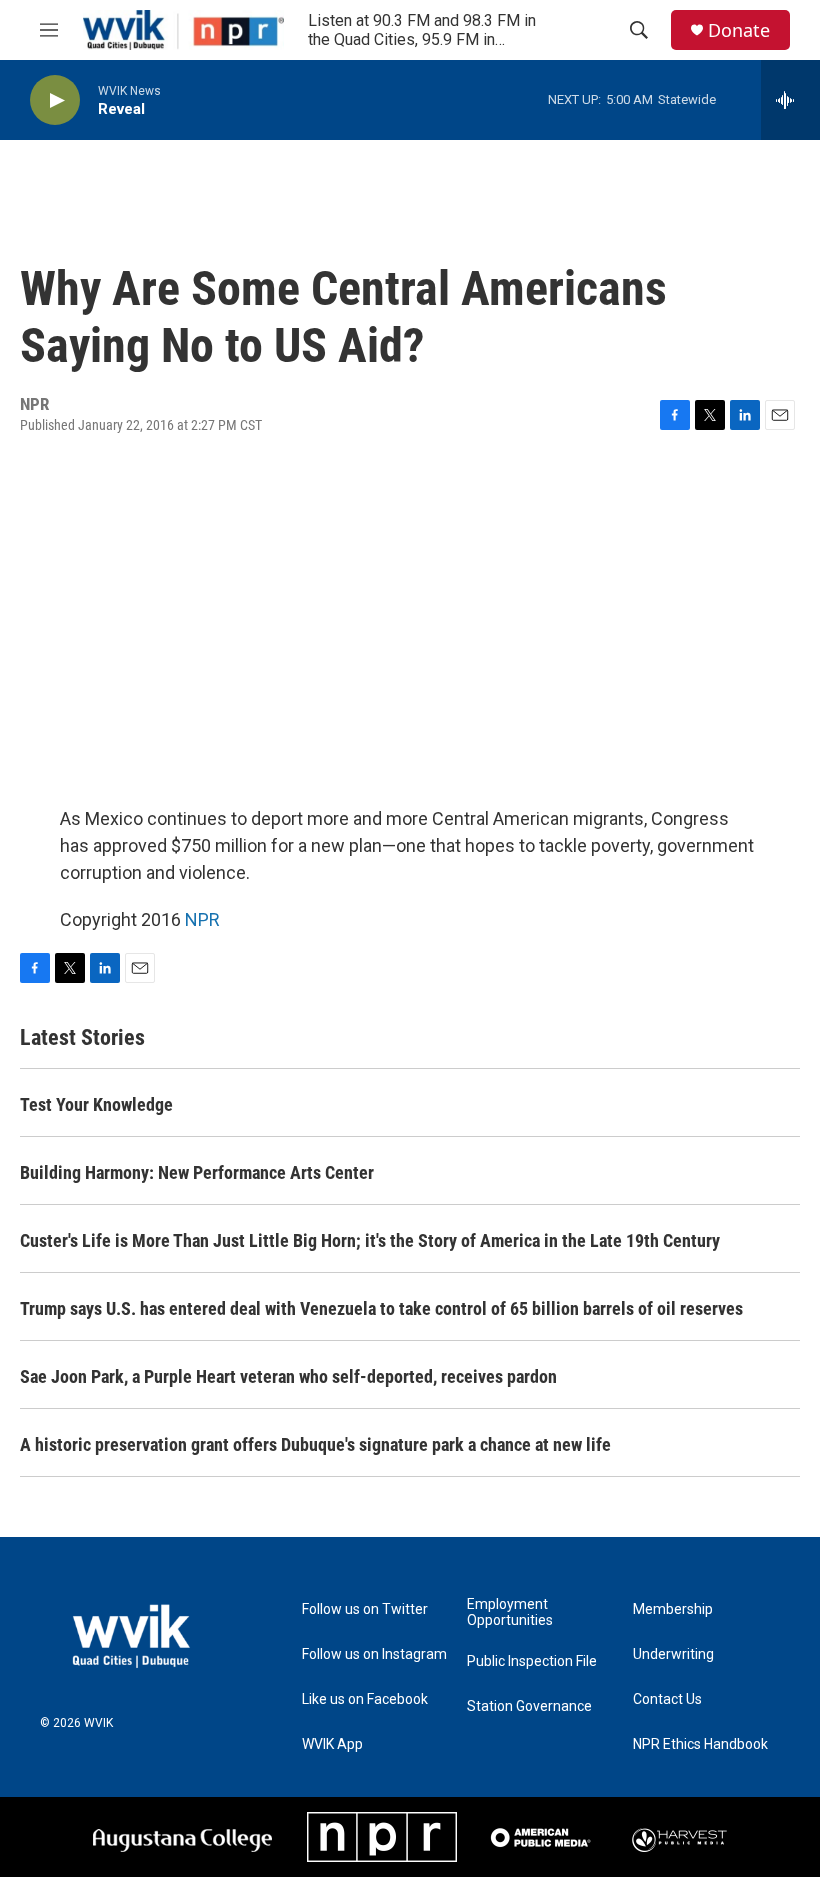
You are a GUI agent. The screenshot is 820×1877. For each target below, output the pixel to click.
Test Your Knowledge (96, 1104)
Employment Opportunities (510, 1612)
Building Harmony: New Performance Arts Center (197, 1172)
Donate (739, 30)
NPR (202, 919)
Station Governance (529, 1706)
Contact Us (667, 1699)
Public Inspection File (532, 1661)
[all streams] (790, 100)
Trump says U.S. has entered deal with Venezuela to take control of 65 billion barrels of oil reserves (381, 1308)
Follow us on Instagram (374, 1654)
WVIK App (332, 1744)
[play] (55, 100)
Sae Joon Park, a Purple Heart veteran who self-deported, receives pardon (288, 1376)
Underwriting (673, 1654)
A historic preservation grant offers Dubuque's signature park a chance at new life (315, 1444)
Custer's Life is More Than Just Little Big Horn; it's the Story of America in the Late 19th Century (370, 1240)
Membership (673, 1609)
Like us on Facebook (365, 1699)
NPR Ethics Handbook (700, 1744)
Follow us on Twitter (365, 1609)
